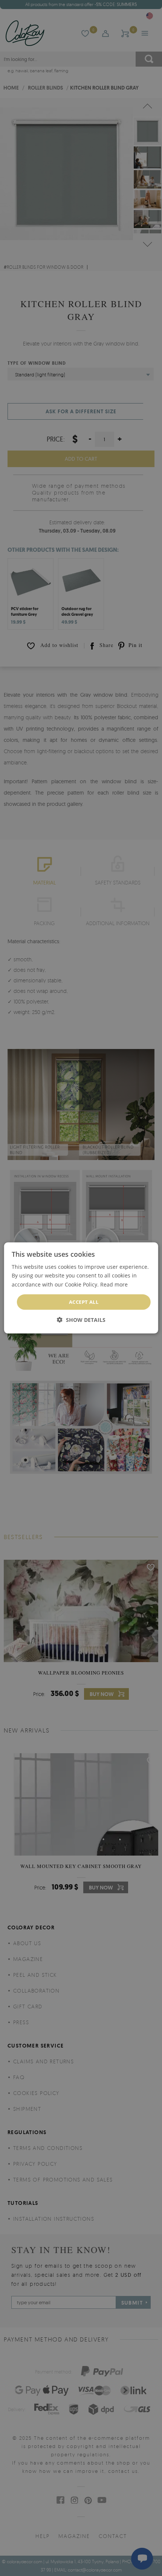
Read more (114, 1284)
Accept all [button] (84, 1302)
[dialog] (81, 1288)
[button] (81, 1320)
